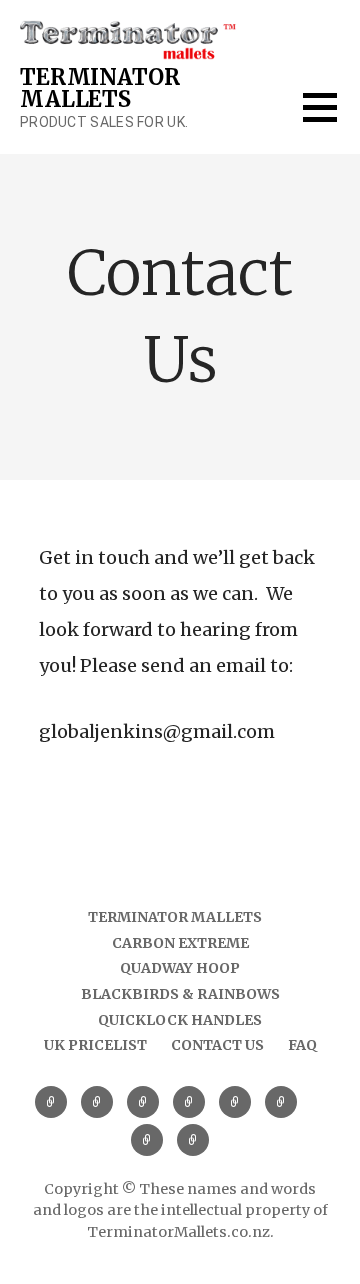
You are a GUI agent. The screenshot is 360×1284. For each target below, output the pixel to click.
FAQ (302, 1045)
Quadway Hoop (180, 968)
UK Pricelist (95, 1045)
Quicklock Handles (180, 1020)
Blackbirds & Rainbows (180, 994)
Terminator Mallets (99, 88)
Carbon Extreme (180, 943)
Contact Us (217, 1045)
